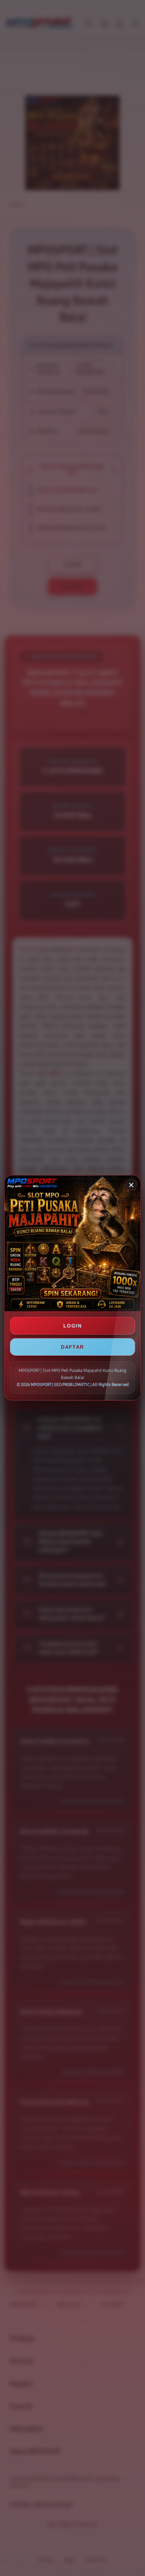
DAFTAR (72, 1347)
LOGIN (72, 1326)
